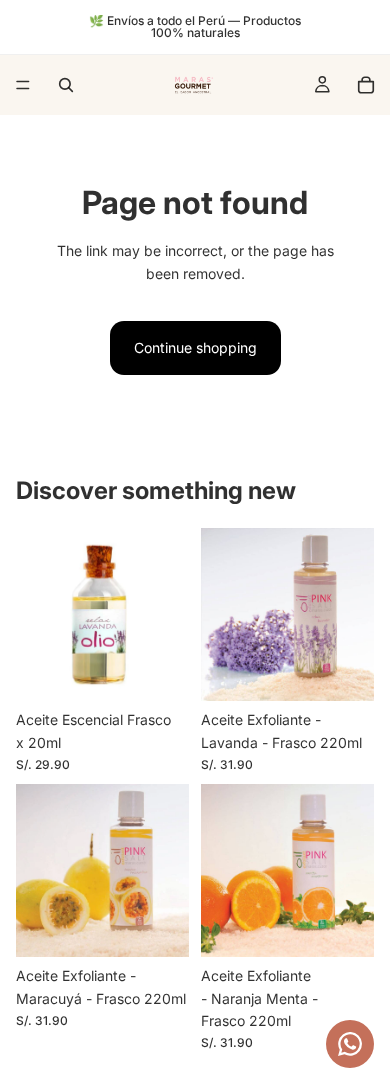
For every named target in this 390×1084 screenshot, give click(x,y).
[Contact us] (350, 1044)
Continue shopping (195, 347)
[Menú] (23, 85)
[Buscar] (66, 85)
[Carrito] (366, 85)
